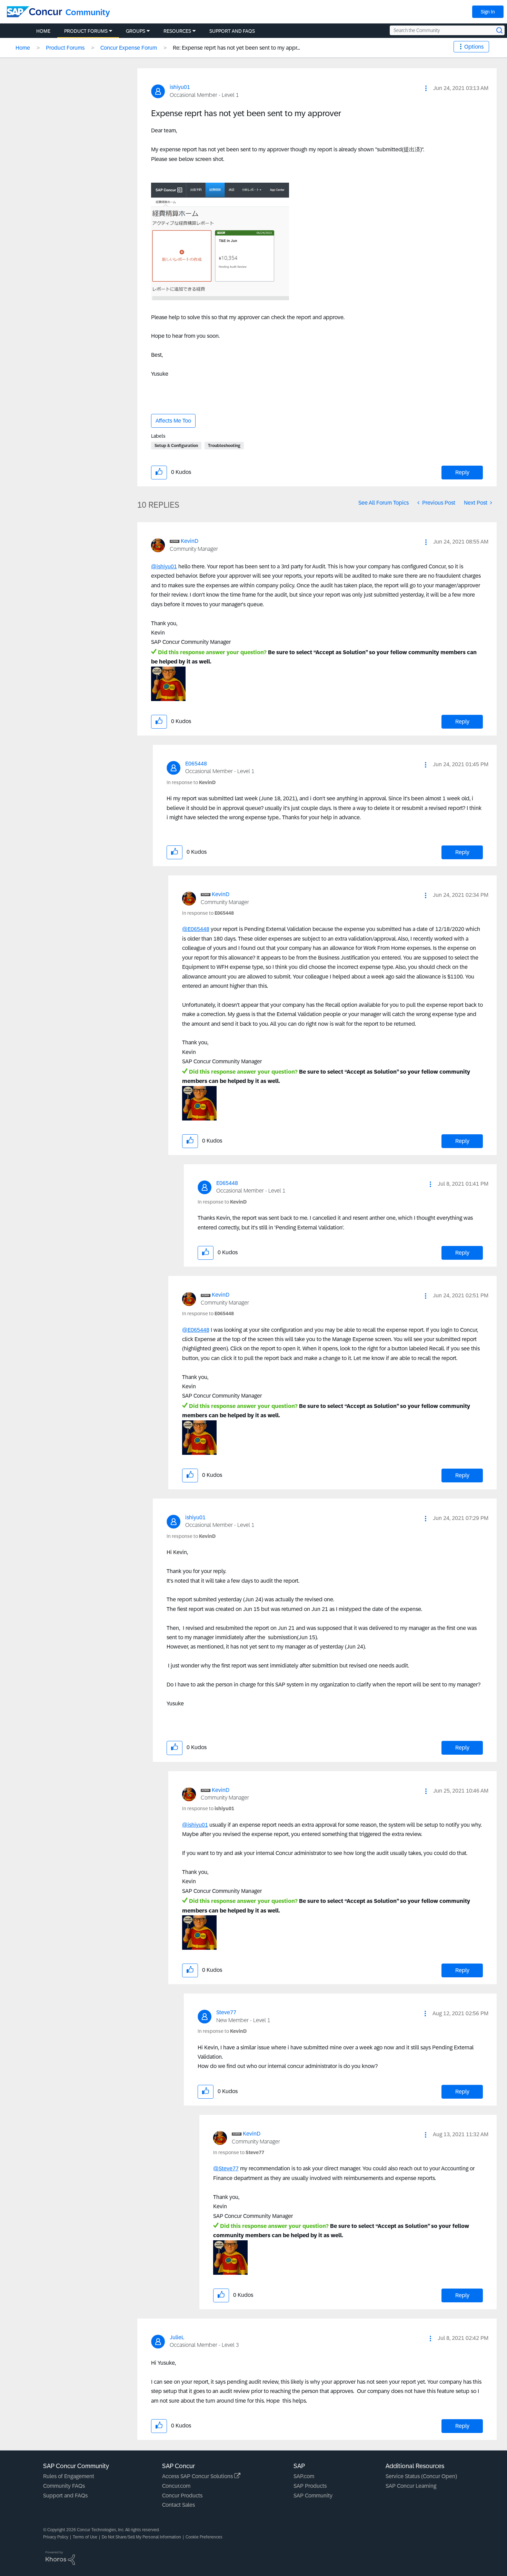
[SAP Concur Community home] (34, 12)
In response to (191, 782)
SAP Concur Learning (411, 2486)
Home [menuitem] (43, 31)
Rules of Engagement (69, 2476)
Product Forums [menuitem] (86, 31)
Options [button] (474, 47)
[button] (426, 88)
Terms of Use (85, 2537)
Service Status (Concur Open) (421, 2476)
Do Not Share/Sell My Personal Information (141, 2537)
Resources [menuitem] (177, 31)
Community (88, 12)
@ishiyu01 (164, 566)
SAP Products (310, 2486)
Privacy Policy (56, 2537)
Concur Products (182, 2496)
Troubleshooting (224, 446)
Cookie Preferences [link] (204, 2537)
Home (23, 48)
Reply (462, 472)
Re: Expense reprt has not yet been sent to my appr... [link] (236, 48)
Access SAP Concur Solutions (198, 2476)
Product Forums (65, 48)
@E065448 (196, 929)
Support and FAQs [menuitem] (232, 31)
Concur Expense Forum (129, 48)
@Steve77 (226, 2168)
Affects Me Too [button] (173, 421)
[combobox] (447, 30)
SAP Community (313, 2496)
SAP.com (304, 2476)
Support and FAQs (65, 2496)
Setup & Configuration (176, 446)
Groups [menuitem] (136, 31)
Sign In (488, 12)
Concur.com (176, 2486)
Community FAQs (64, 2486)
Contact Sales (178, 2505)
